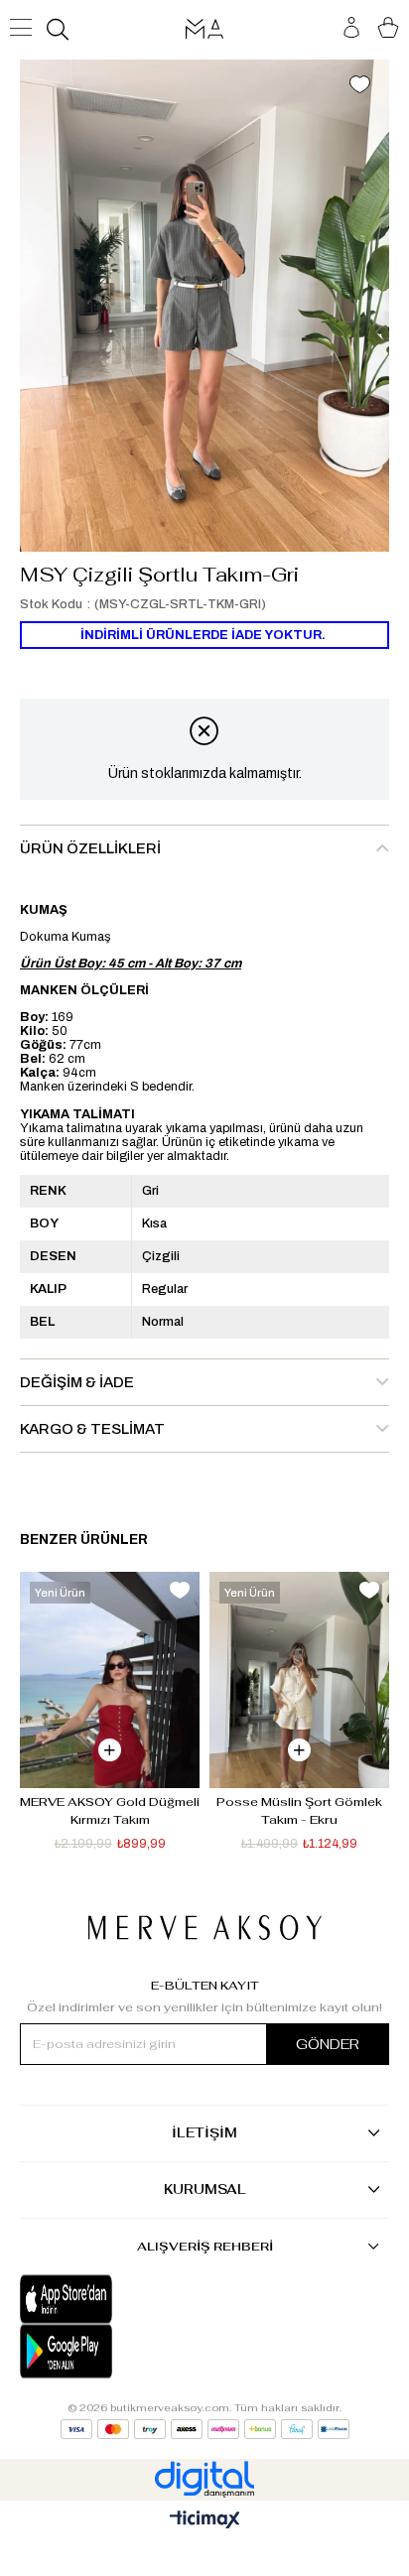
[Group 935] (205, 2429)
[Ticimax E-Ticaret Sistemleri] (205, 2521)
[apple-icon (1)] (112, 2299)
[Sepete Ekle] (110, 1750)
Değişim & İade (77, 1382)
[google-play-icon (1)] (112, 2351)
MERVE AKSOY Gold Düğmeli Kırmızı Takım (110, 1811)
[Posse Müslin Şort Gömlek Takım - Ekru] (299, 1679)
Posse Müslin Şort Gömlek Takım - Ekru (301, 1811)
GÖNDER (328, 2044)
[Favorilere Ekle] (359, 86)
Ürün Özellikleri (90, 848)
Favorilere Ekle (180, 1590)
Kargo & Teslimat (92, 1429)
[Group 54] (205, 1928)
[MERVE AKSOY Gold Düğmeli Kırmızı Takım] (110, 1679)
